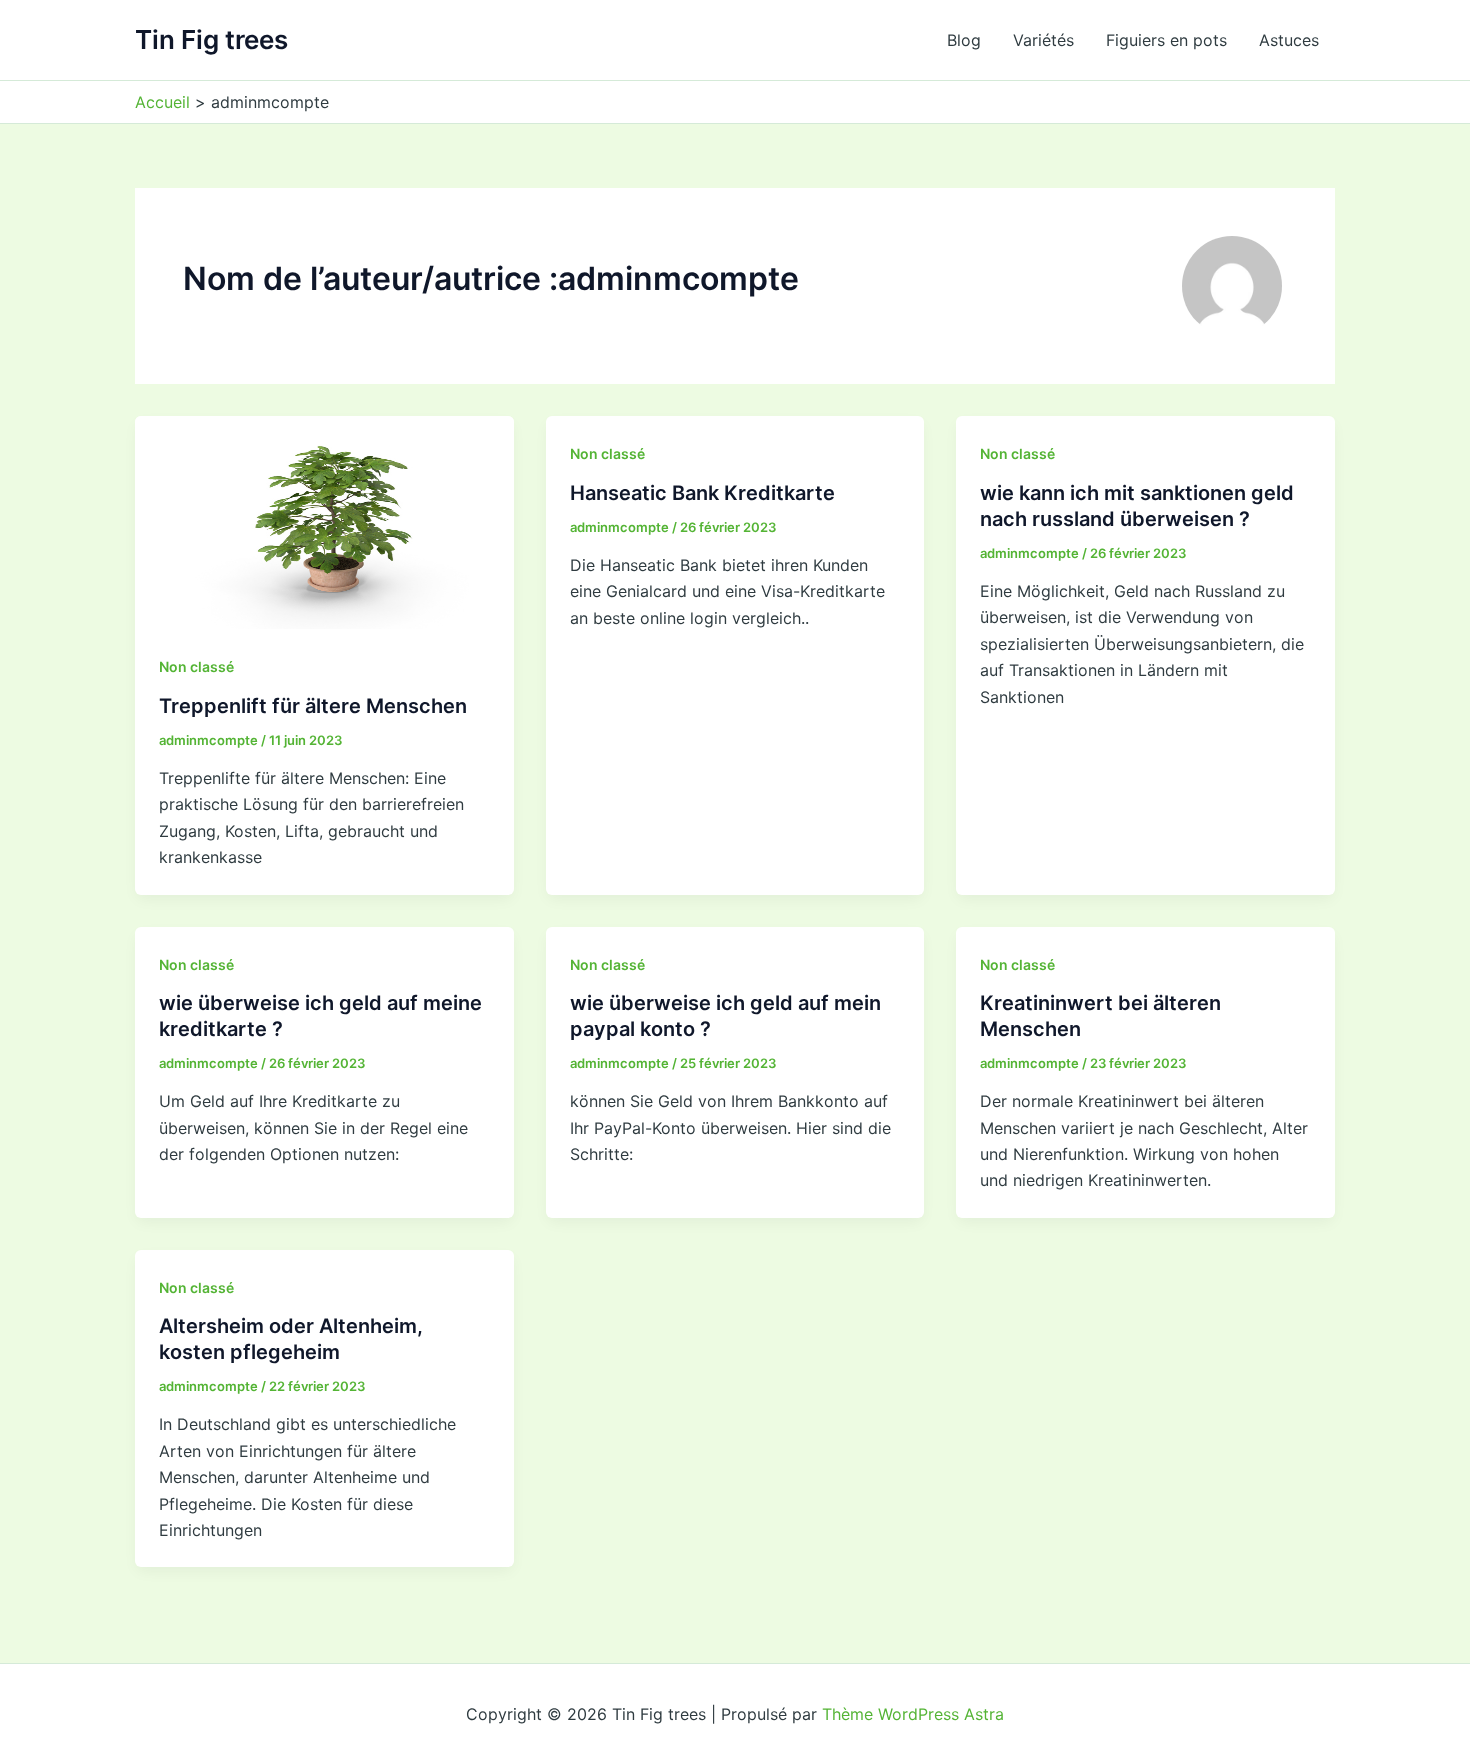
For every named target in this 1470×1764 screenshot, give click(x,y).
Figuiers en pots (1166, 40)
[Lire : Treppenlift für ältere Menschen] (324, 521)
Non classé (196, 666)
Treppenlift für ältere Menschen (313, 706)
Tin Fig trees (211, 39)
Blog (964, 40)
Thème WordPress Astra (913, 1714)
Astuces (1289, 40)
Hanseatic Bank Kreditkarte (702, 493)
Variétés (1043, 40)
